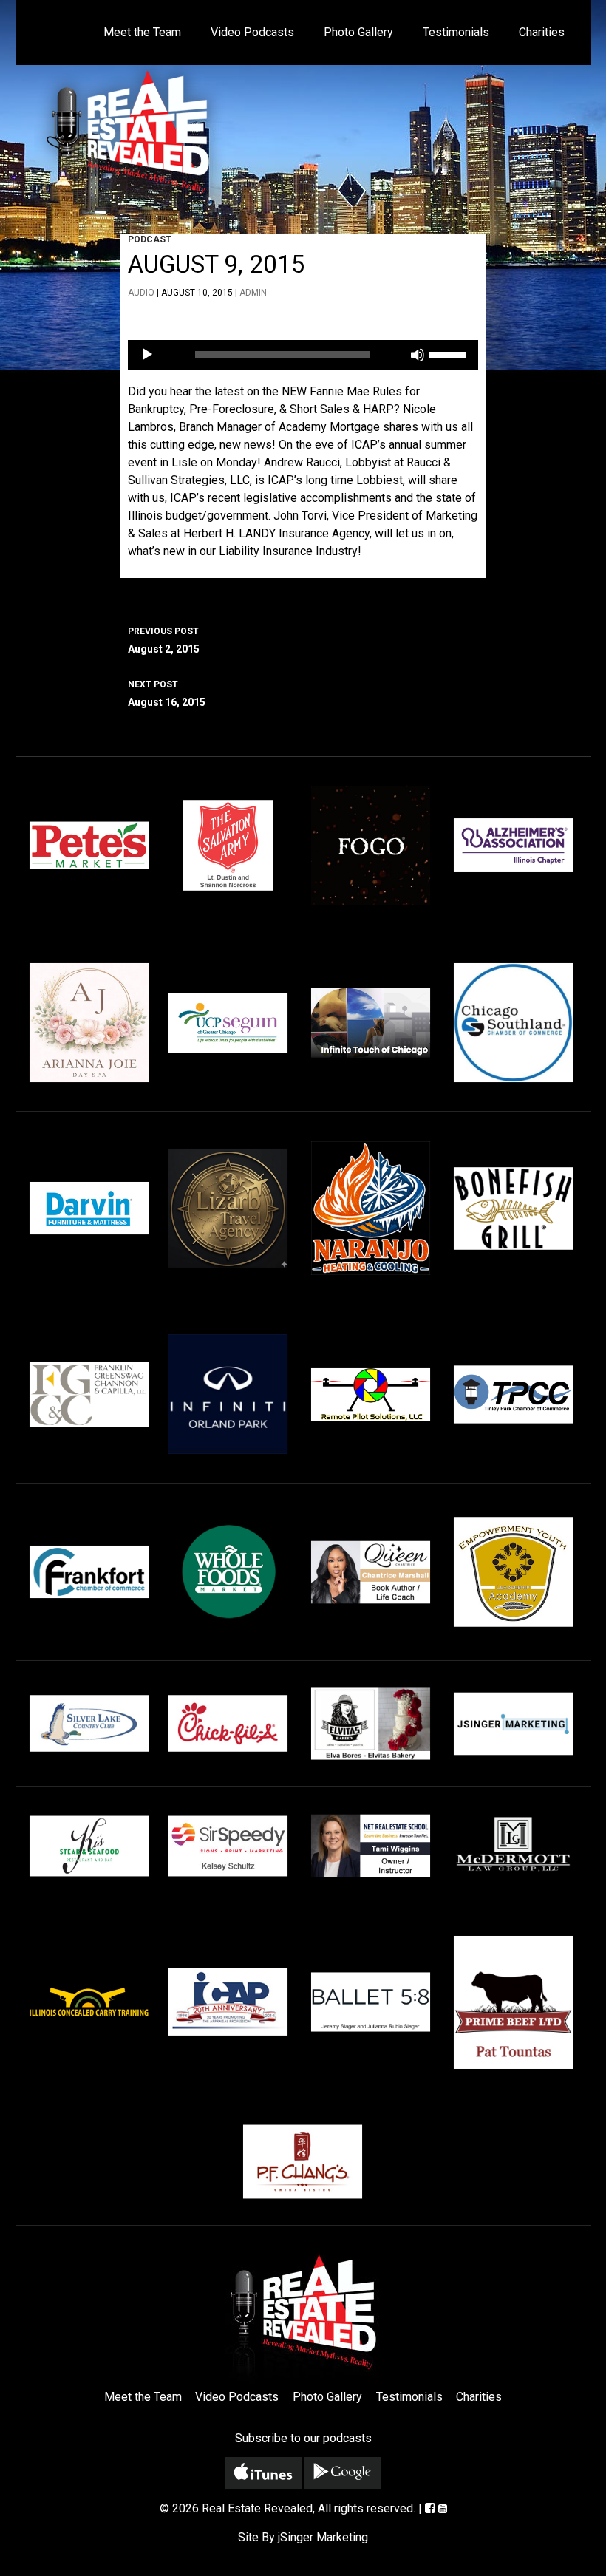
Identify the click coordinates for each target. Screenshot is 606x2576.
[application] (303, 355)
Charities (542, 32)
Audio (141, 293)
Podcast (150, 239)
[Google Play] (343, 2473)
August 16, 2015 (167, 694)
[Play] (147, 355)
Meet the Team (142, 32)
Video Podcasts (252, 32)
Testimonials (456, 32)
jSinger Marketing (323, 2537)
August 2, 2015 (164, 640)
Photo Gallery (358, 32)
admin (253, 293)
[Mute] (418, 355)
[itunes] (263, 2473)
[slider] (450, 353)
